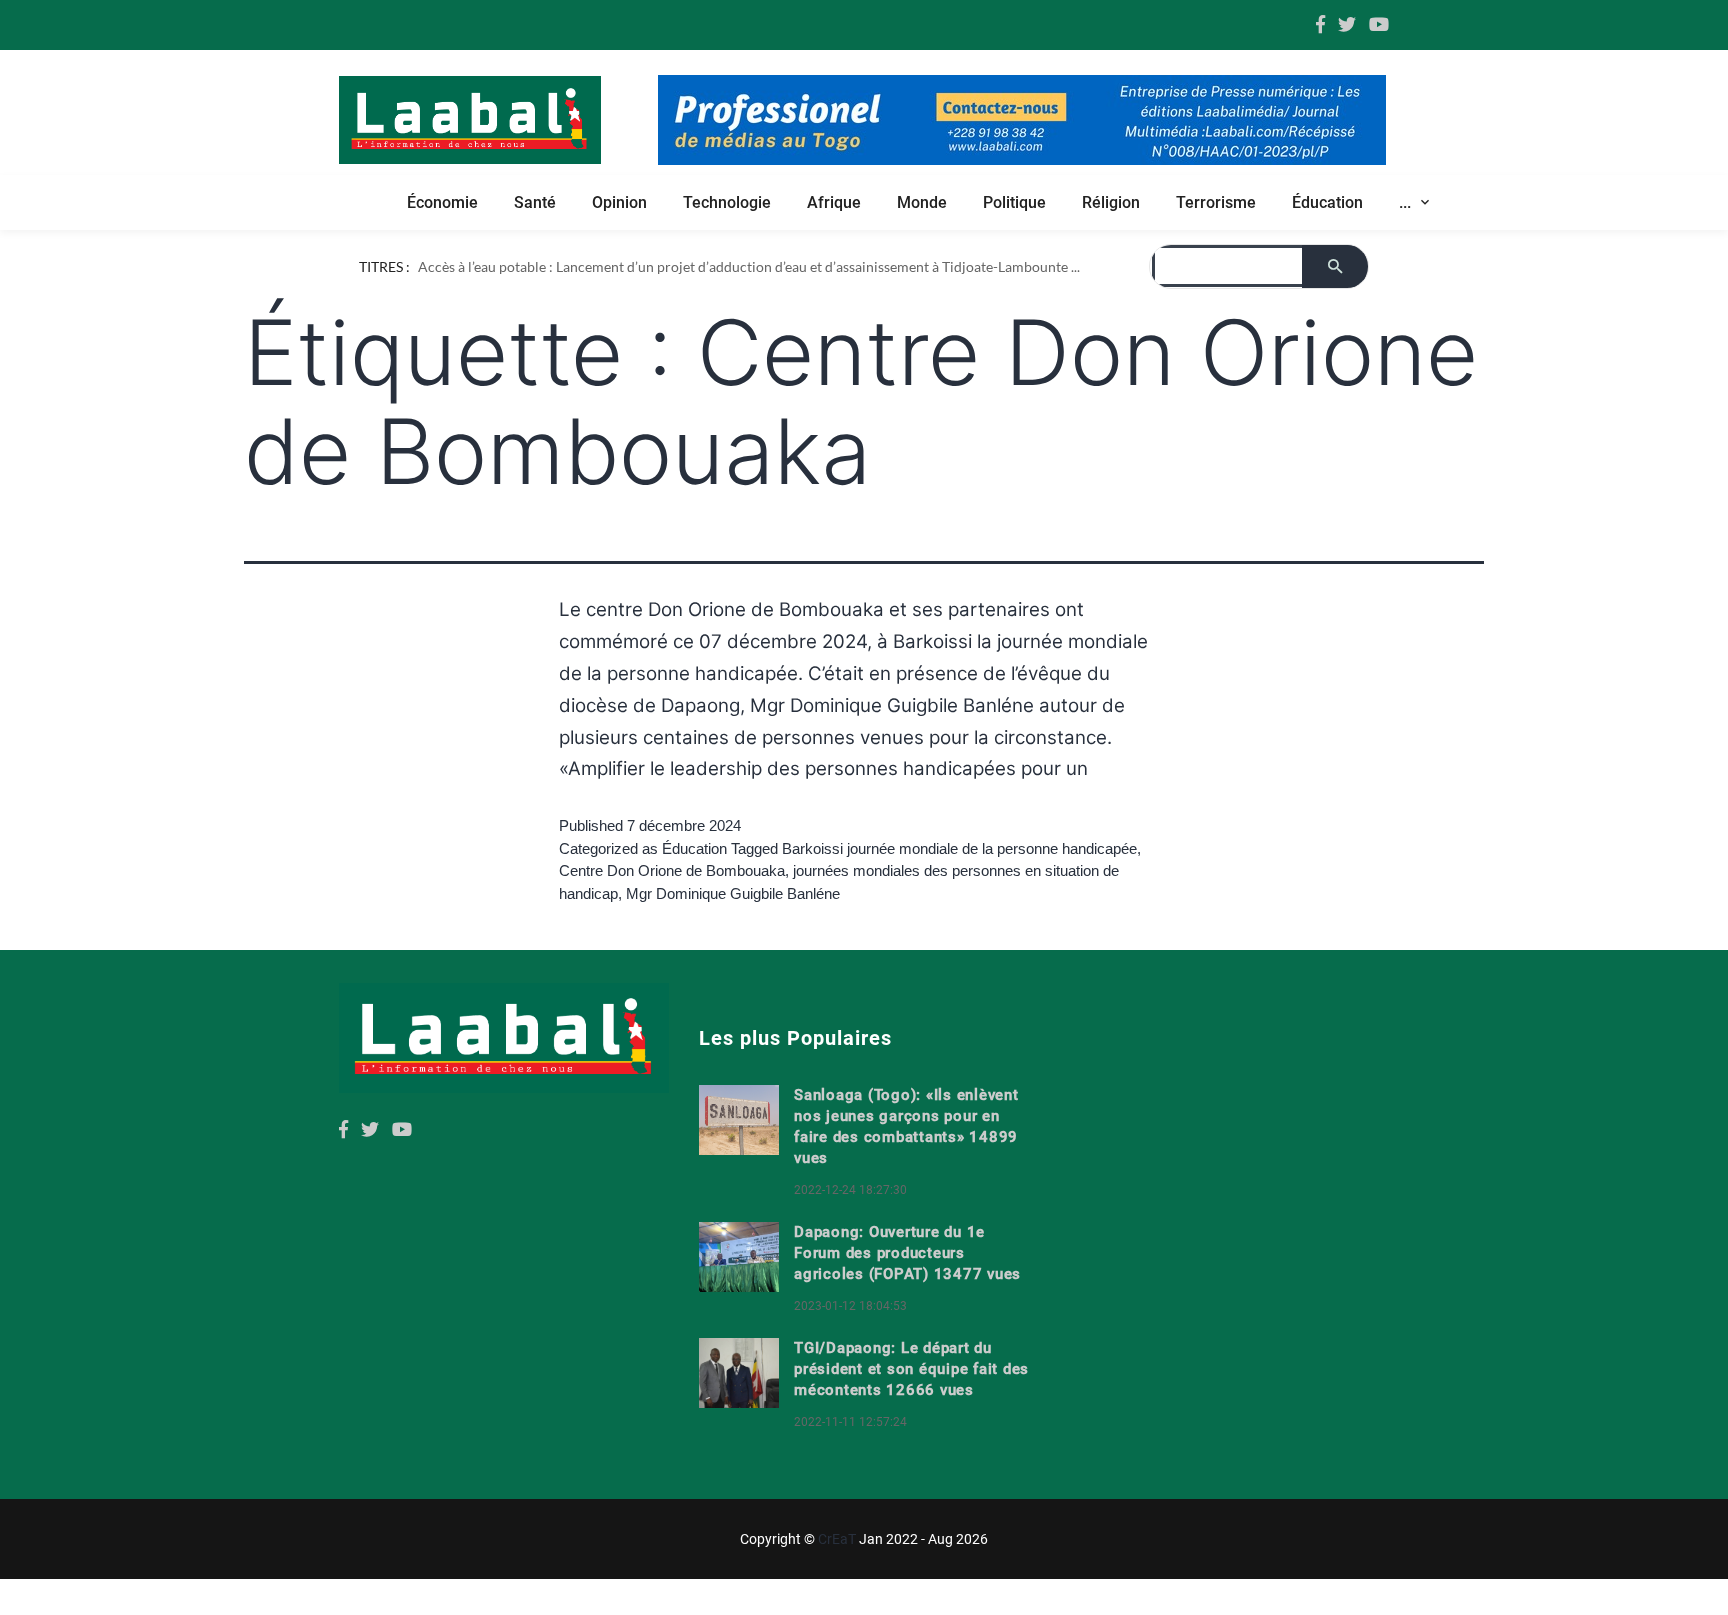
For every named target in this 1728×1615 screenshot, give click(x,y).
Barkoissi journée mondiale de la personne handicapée (959, 848)
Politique (1014, 202)
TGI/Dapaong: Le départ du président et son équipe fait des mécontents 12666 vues (911, 1369)
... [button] (1407, 202)
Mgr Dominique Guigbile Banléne (733, 893)
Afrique (834, 202)
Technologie (727, 202)
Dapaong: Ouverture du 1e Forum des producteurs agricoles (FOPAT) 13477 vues (907, 1253)
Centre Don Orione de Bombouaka (672, 870)
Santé (535, 202)
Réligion (1111, 202)
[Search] (1335, 266)
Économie (442, 202)
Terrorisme (1216, 202)
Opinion (619, 202)
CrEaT (837, 1539)
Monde (922, 202)
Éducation (1327, 202)
